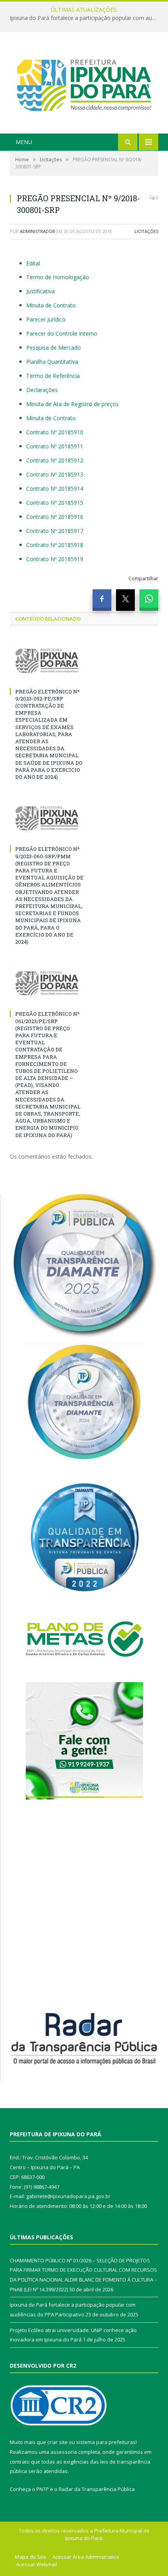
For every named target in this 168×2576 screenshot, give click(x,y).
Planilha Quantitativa (52, 362)
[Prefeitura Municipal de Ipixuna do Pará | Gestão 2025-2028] (84, 84)
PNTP (43, 2489)
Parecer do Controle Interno (62, 333)
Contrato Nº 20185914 (55, 488)
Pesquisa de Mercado (54, 347)
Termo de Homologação (58, 277)
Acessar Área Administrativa (86, 2557)
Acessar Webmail (37, 2564)
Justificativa (40, 291)
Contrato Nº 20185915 (55, 503)
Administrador (38, 231)
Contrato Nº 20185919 (55, 559)
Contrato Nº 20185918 (55, 545)
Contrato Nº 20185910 (55, 432)
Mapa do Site (30, 2557)
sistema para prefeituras (106, 2442)
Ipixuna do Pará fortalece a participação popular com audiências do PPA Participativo (86, 18)
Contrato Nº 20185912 (55, 460)
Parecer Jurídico (46, 319)
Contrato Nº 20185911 (55, 446)
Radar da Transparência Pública (97, 2489)
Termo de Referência (53, 376)
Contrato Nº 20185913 (55, 474)
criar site (57, 2442)
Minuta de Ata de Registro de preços (72, 404)
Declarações (42, 390)
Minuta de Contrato (51, 305)
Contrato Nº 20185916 (55, 517)
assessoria (64, 2452)
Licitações (146, 231)
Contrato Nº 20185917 (55, 531)
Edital (33, 263)
